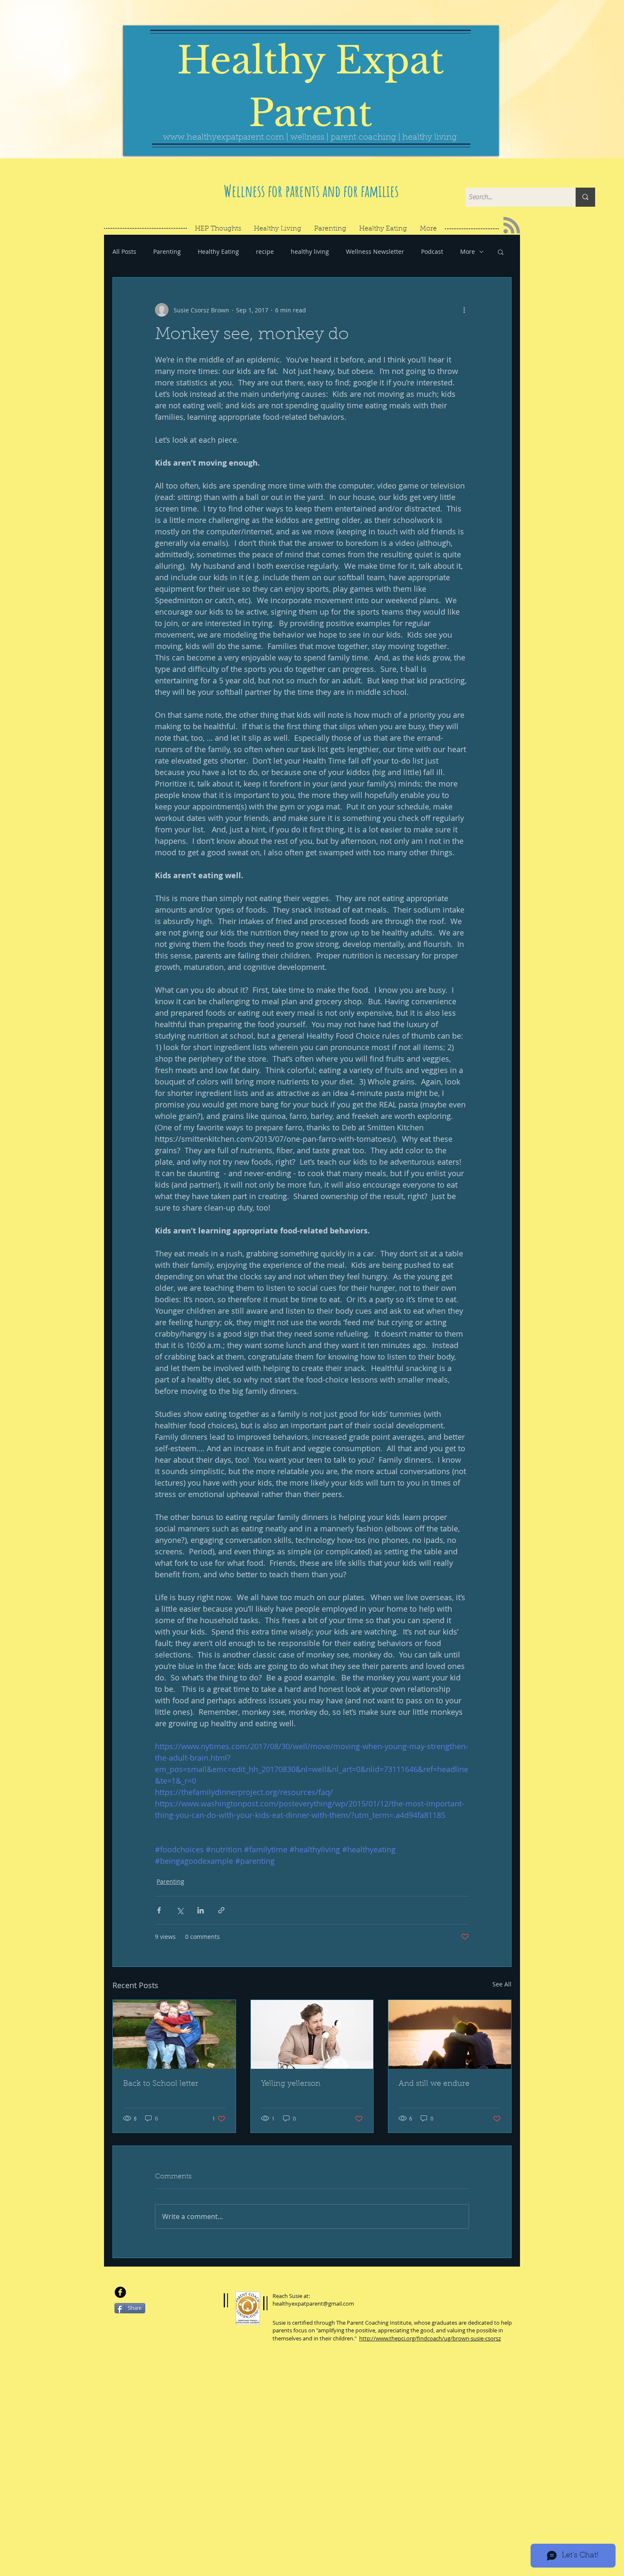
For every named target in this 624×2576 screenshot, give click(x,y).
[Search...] (585, 197)
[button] (501, 252)
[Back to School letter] (174, 2034)
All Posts (124, 251)
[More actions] (464, 310)
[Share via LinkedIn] (201, 1910)
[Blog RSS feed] (512, 226)
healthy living (310, 251)
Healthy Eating (218, 251)
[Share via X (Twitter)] (180, 1910)
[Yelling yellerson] (312, 2034)
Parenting (167, 251)
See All (502, 1984)
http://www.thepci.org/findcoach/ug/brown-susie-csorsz (430, 2338)
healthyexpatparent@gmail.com (313, 2304)
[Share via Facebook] (159, 1910)
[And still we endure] (450, 2034)
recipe (265, 251)
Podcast (432, 251)
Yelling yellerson (291, 2084)
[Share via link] (221, 1910)
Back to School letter (161, 2084)
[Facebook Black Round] (120, 2292)
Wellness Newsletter (375, 251)
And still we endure (434, 2084)
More (468, 251)
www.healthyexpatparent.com (223, 138)
